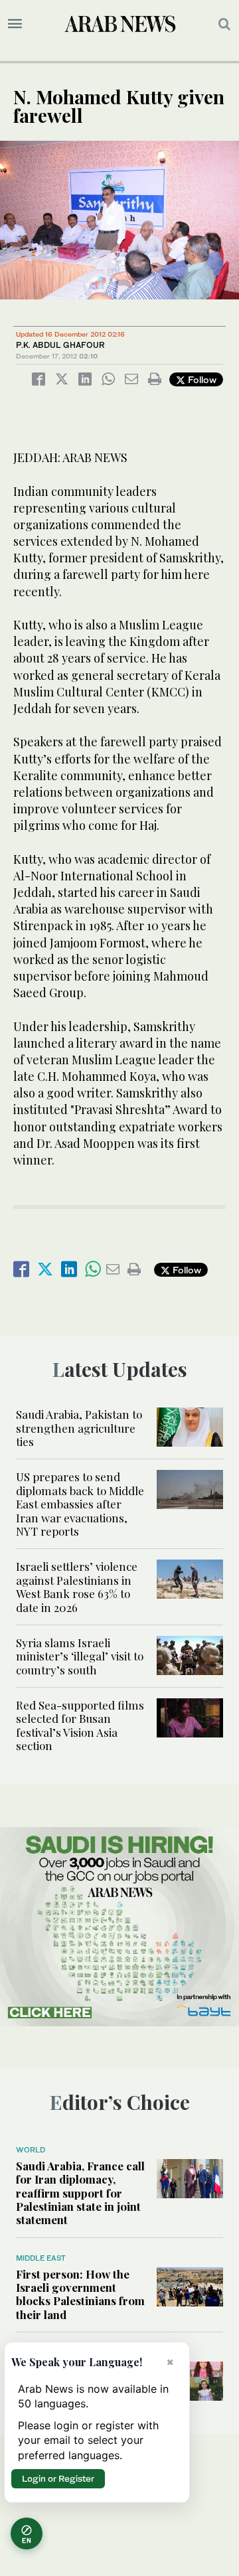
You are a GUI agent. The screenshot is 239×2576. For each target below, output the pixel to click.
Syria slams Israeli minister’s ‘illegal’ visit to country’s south (80, 1656)
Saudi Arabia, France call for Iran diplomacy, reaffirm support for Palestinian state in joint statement (80, 2193)
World (31, 2150)
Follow (201, 379)
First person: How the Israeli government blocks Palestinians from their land (80, 2294)
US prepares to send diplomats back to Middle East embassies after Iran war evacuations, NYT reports (80, 1504)
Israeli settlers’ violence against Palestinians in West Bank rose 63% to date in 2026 (77, 1586)
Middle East (41, 2258)
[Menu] (15, 24)
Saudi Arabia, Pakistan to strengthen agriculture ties (79, 1428)
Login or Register (58, 2478)
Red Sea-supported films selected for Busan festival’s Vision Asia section (80, 1725)
